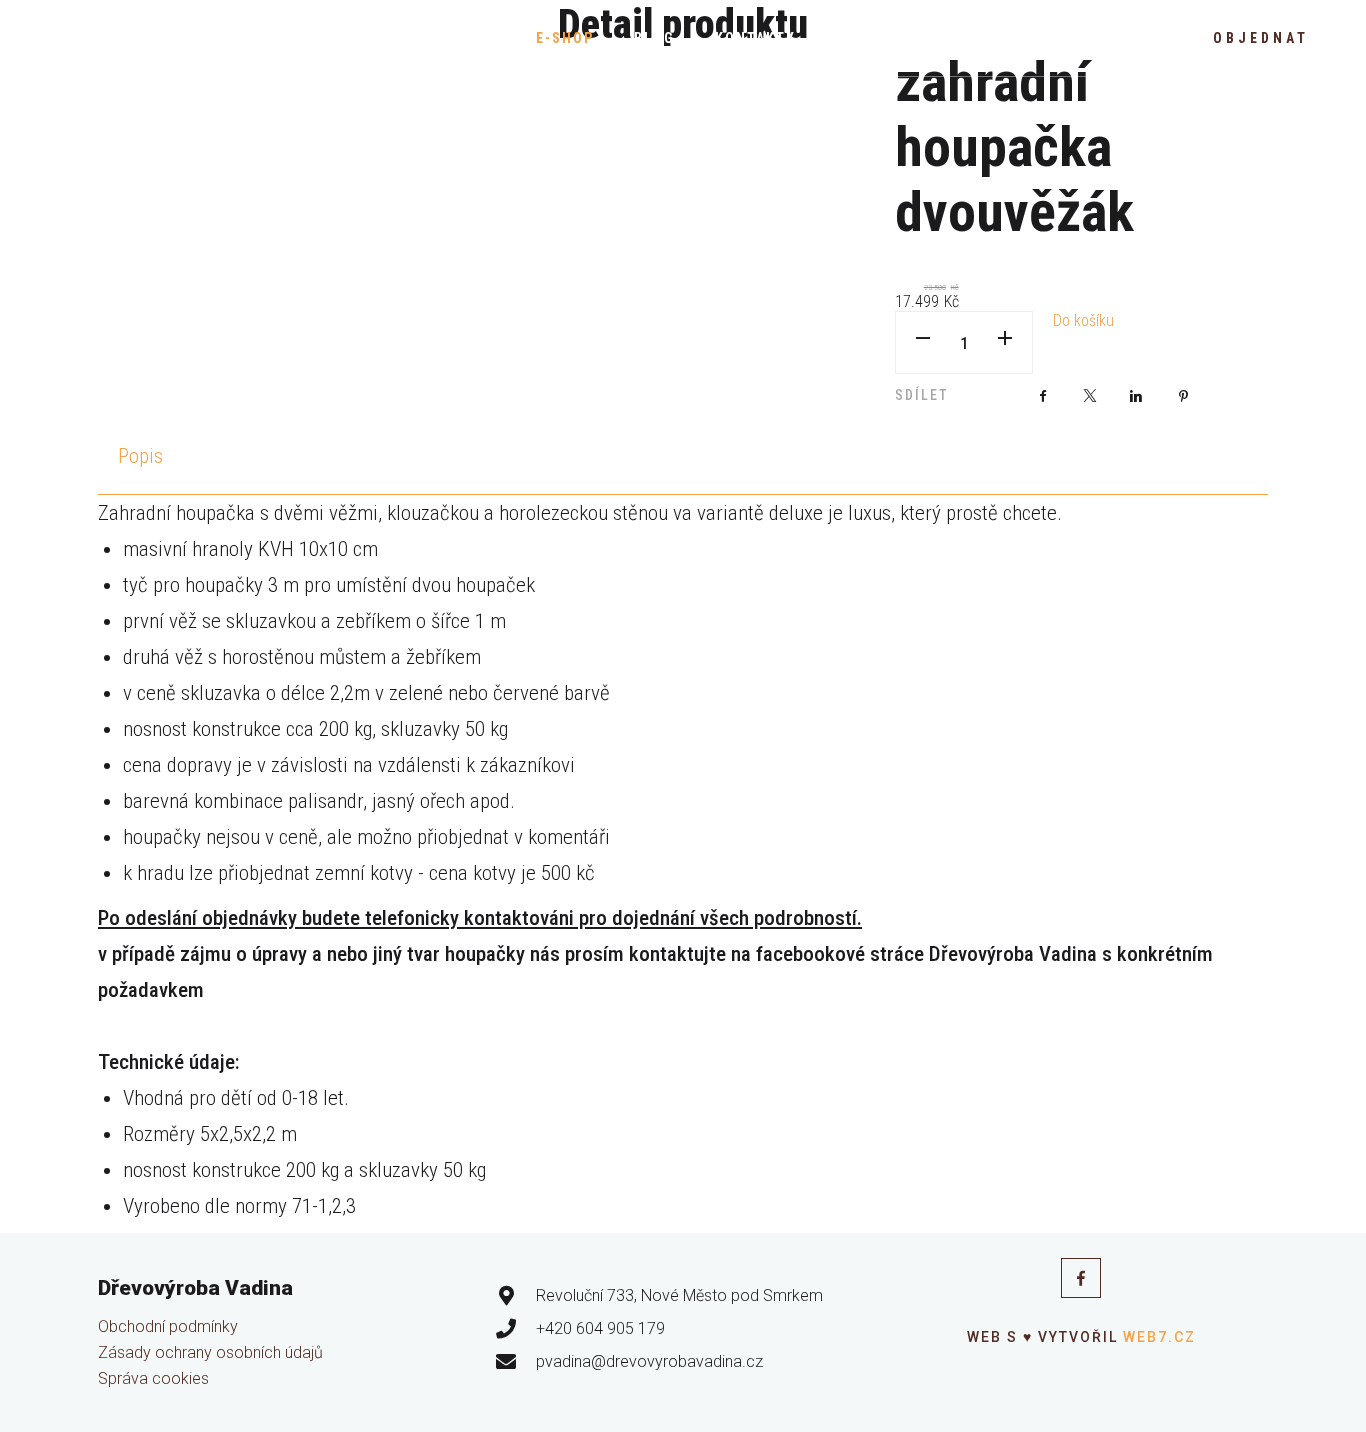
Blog (654, 38)
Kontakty (755, 38)
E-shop (565, 38)
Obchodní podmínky (168, 1326)
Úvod (475, 38)
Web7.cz (1157, 1337)
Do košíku (1083, 320)
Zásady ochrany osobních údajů (210, 1352)
